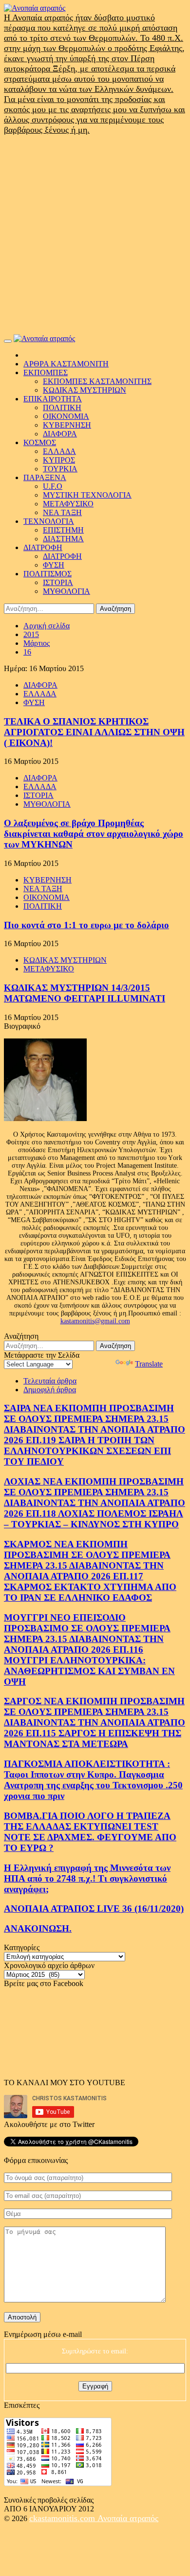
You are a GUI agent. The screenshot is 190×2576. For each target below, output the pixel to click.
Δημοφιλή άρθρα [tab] (50, 1390)
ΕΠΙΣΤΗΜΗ (63, 530)
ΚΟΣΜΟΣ (40, 442)
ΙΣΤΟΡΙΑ (58, 582)
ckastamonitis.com (63, 2518)
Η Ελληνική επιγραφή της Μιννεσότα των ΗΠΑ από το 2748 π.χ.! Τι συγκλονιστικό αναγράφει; (87, 1878)
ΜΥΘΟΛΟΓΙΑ (66, 591)
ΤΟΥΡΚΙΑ (60, 469)
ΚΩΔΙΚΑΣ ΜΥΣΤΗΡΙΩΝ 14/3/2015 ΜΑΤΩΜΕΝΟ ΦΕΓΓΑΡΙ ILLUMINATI (85, 993)
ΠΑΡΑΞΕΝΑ (45, 477)
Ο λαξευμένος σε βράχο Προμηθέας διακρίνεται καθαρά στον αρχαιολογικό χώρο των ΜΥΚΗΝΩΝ (94, 834)
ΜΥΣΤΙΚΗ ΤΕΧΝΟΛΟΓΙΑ (87, 495)
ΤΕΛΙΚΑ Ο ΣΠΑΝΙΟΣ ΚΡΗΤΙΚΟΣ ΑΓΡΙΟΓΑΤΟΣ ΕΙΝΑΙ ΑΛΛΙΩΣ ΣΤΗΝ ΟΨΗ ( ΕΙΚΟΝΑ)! (94, 732)
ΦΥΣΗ (54, 565)
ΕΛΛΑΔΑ (59, 451)
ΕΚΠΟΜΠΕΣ (46, 372)
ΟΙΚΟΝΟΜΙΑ (66, 416)
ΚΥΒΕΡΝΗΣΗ (67, 425)
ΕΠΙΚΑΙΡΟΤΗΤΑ (53, 399)
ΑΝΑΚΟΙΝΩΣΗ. (38, 1928)
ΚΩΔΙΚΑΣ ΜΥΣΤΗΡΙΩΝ (85, 390)
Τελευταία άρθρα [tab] (50, 1381)
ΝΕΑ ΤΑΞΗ (62, 512)
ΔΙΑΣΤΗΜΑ (63, 539)
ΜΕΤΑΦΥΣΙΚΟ (68, 504)
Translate (149, 1364)
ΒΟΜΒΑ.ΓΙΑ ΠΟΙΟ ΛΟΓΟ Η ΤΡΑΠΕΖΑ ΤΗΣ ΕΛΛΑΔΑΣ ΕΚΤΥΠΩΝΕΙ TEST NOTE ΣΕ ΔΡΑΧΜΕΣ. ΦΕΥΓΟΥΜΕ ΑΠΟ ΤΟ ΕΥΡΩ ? (90, 1832)
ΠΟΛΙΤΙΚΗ (62, 407)
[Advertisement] (95, 235)
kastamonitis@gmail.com (95, 1321)
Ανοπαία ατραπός (128, 2518)
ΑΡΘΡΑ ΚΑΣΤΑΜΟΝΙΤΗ (66, 364)
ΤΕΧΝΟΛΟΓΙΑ (49, 521)
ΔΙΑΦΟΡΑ (60, 434)
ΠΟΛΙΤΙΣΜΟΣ (47, 574)
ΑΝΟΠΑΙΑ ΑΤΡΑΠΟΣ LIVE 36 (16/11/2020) (94, 1909)
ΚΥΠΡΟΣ (59, 460)
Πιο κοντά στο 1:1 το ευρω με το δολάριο (86, 925)
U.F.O (53, 486)
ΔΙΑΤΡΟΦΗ (43, 547)
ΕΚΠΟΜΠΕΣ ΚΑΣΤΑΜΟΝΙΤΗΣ (97, 381)
